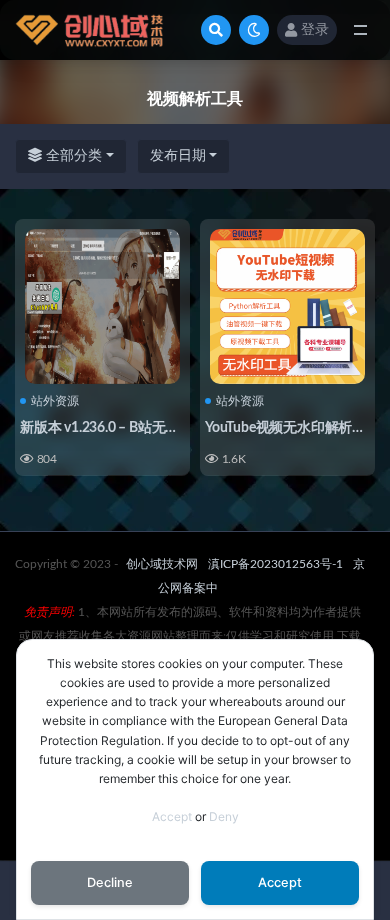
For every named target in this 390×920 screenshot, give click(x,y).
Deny (224, 816)
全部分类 (72, 156)
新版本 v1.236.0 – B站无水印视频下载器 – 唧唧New (175, 428)
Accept (172, 816)
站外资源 (55, 401)
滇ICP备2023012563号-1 (275, 564)
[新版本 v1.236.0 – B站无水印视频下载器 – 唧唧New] (102, 306)
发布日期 (178, 156)
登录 (315, 30)
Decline (110, 882)
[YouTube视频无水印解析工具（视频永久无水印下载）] (287, 306)
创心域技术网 (162, 564)
